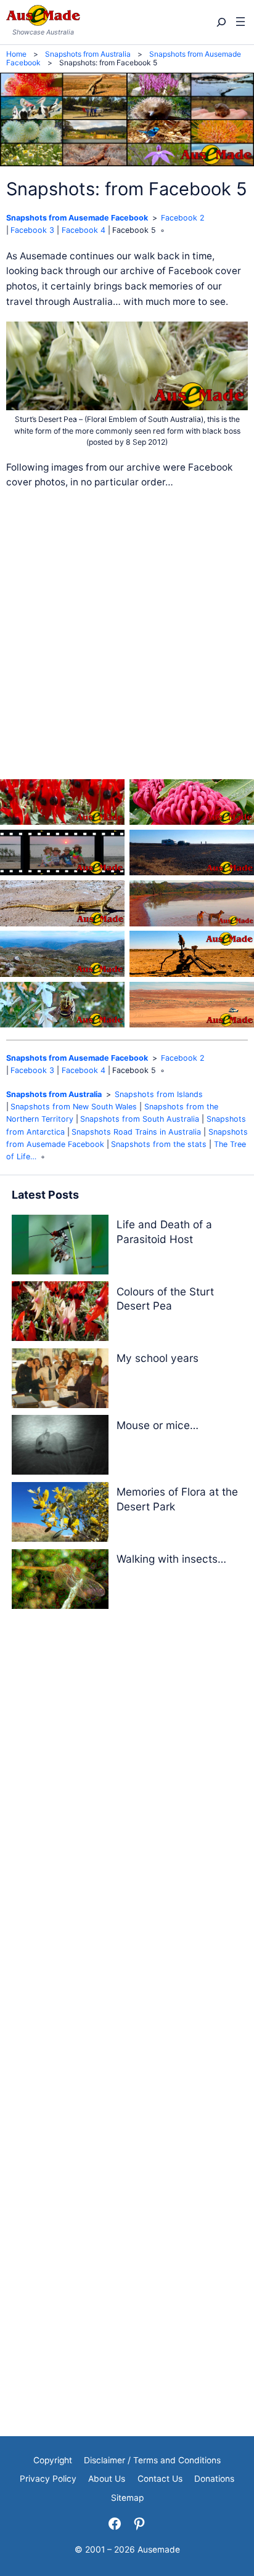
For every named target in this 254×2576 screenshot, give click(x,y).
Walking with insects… (171, 1559)
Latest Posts (45, 1195)
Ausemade (159, 2550)
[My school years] (60, 1381)
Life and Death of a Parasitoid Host (164, 1232)
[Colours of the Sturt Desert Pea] (60, 1314)
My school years (158, 1358)
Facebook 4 (84, 230)
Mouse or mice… (158, 1425)
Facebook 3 (32, 230)
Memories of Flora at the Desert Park (177, 1499)
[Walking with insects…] (60, 1582)
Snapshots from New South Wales (74, 1107)
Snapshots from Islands (159, 1094)
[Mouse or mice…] (60, 1447)
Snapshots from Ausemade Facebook (77, 218)
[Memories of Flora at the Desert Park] (60, 1514)
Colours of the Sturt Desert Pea (165, 1299)
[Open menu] (240, 22)
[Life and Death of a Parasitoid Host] (60, 1247)
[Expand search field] (220, 22)
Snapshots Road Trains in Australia (136, 1132)
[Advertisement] (127, 634)
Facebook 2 (183, 218)
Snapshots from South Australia (140, 1119)
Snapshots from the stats (159, 1144)
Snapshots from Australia (54, 1094)
